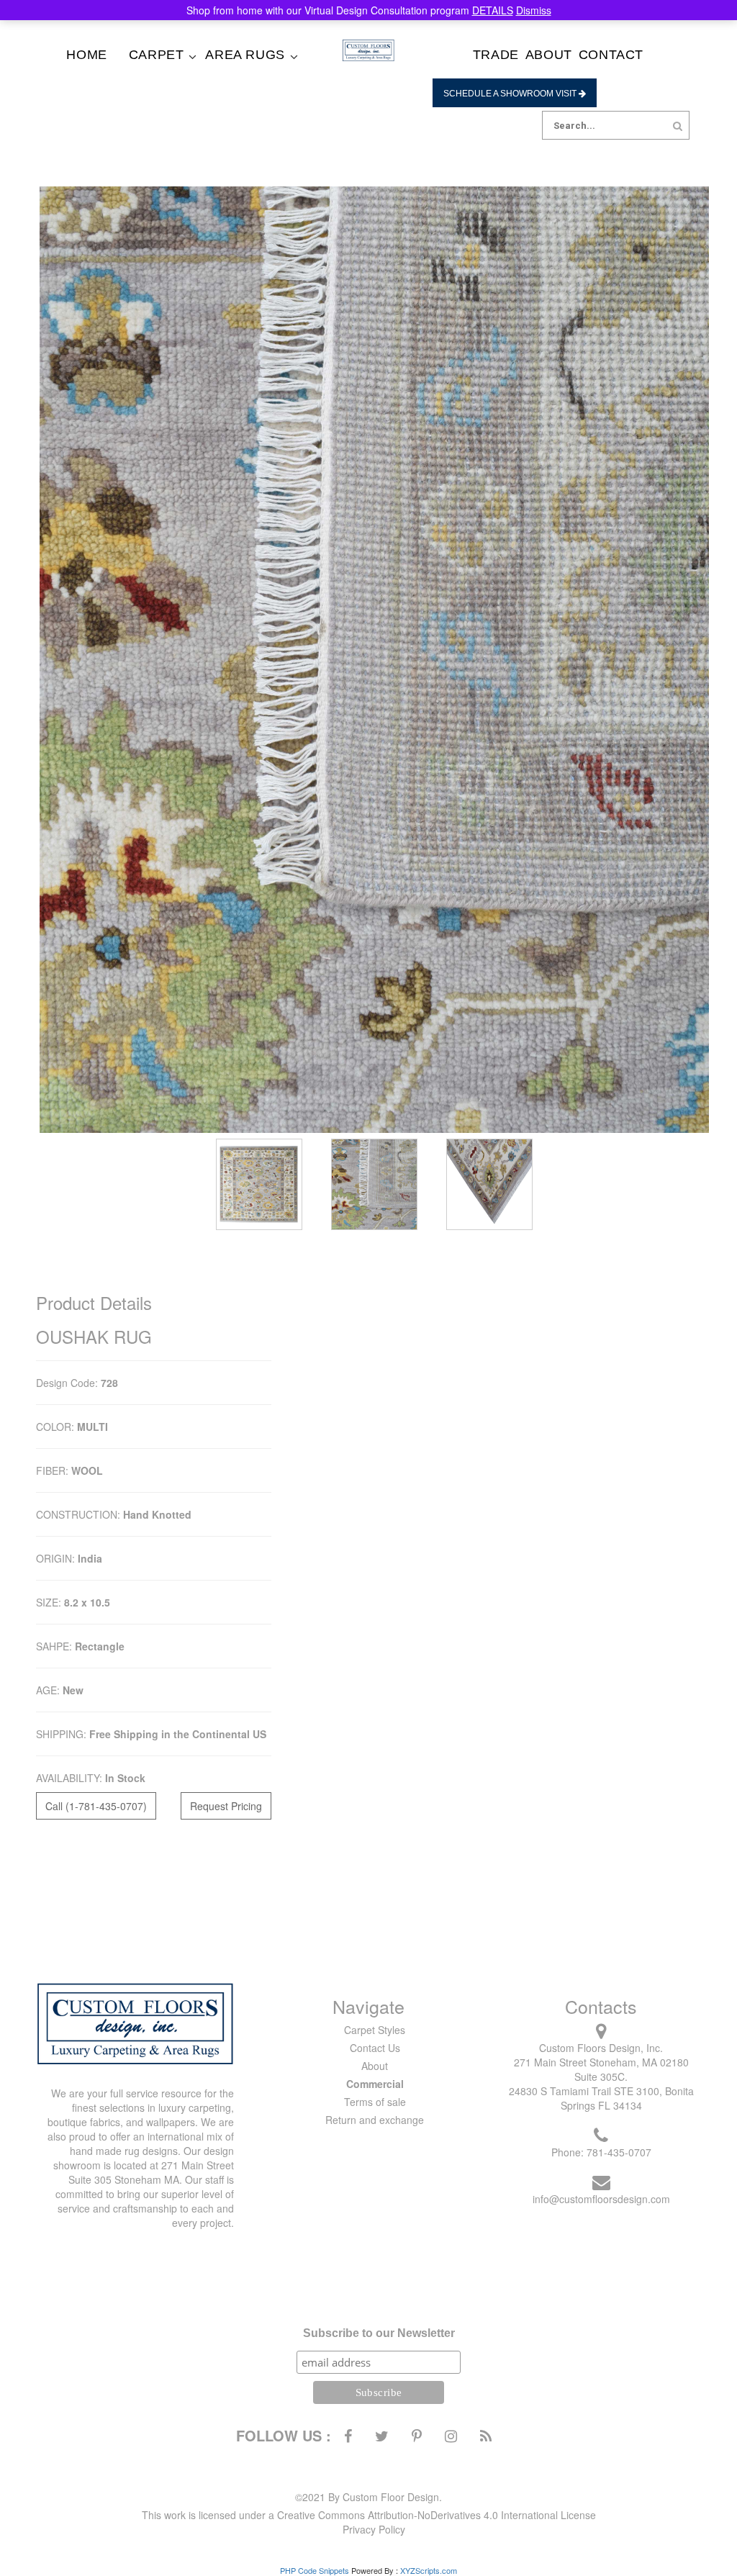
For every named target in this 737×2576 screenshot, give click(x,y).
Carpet (157, 55)
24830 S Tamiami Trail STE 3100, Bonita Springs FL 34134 (601, 2098)
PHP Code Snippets (315, 2570)
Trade (496, 55)
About (549, 55)
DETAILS (493, 10)
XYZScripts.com (429, 2570)
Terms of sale (375, 2102)
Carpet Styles (375, 2030)
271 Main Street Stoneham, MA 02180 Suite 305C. (601, 2069)
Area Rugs (245, 55)
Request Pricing (226, 1806)
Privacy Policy (374, 2529)
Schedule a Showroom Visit (511, 94)
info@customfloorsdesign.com (601, 2199)
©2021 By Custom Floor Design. (368, 2497)
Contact (611, 55)
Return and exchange (375, 2120)
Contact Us (375, 2048)
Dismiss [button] (534, 10)
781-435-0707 (619, 2152)
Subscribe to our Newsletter (379, 2333)
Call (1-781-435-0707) (96, 1806)
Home (86, 55)
